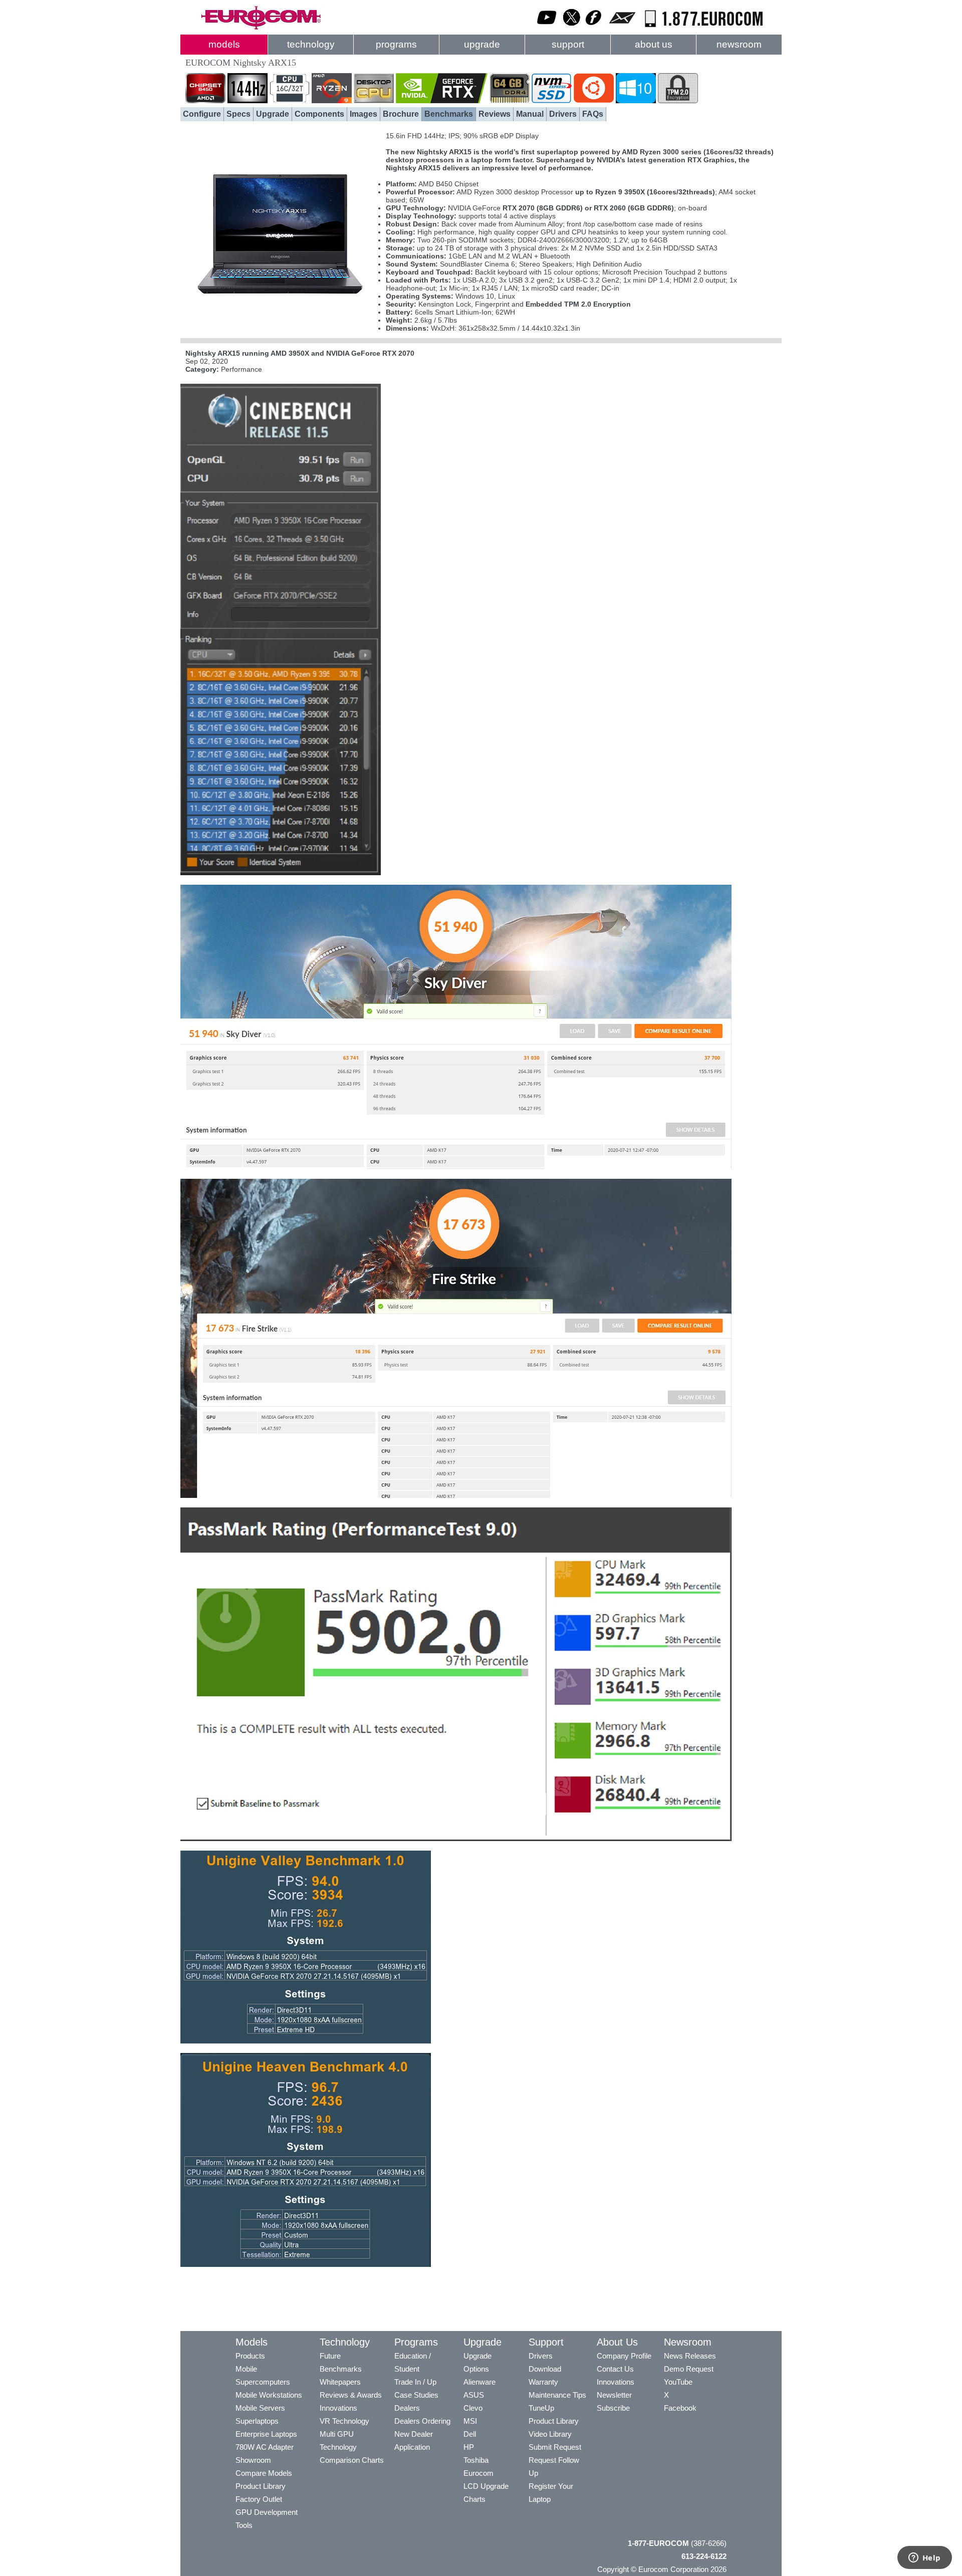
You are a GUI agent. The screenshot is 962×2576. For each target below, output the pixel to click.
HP (469, 2447)
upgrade (482, 44)
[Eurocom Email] (622, 28)
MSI (470, 2421)
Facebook (680, 2408)
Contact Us (615, 2369)
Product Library (261, 2486)
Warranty (543, 2382)
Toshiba (476, 2460)
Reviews (495, 114)
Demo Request (689, 2369)
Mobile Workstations (269, 2395)
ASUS (474, 2395)
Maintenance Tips (557, 2395)
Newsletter (614, 2395)
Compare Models (264, 2473)
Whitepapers (340, 2382)
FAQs (593, 114)
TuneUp (541, 2408)
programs (396, 44)
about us (654, 44)
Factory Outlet (259, 2499)
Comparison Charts (352, 2460)
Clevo (473, 2408)
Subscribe (613, 2408)
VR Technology (344, 2421)
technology (311, 44)
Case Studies (416, 2395)
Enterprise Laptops (266, 2434)
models (224, 44)
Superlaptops (257, 2421)
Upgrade (273, 114)
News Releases (690, 2356)
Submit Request (555, 2447)
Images (364, 114)
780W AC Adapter (265, 2447)
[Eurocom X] (572, 28)
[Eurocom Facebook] (594, 28)
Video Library (550, 2434)
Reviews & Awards (351, 2395)
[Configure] (281, 328)
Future (330, 2356)
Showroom (253, 2460)
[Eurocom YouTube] (547, 28)
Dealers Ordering (422, 2421)
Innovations (338, 2408)
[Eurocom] (261, 28)
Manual (530, 114)
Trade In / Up (415, 2382)
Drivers (563, 114)
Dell (470, 2434)
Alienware (479, 2382)
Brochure (401, 114)
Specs (238, 114)
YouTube (678, 2382)
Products (250, 2356)
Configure (202, 114)
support (568, 44)
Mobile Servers (260, 2408)
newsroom (739, 44)
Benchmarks (449, 114)
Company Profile (624, 2356)
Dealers (407, 2408)
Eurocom (478, 2473)
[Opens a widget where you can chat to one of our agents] (924, 2558)
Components (319, 114)
